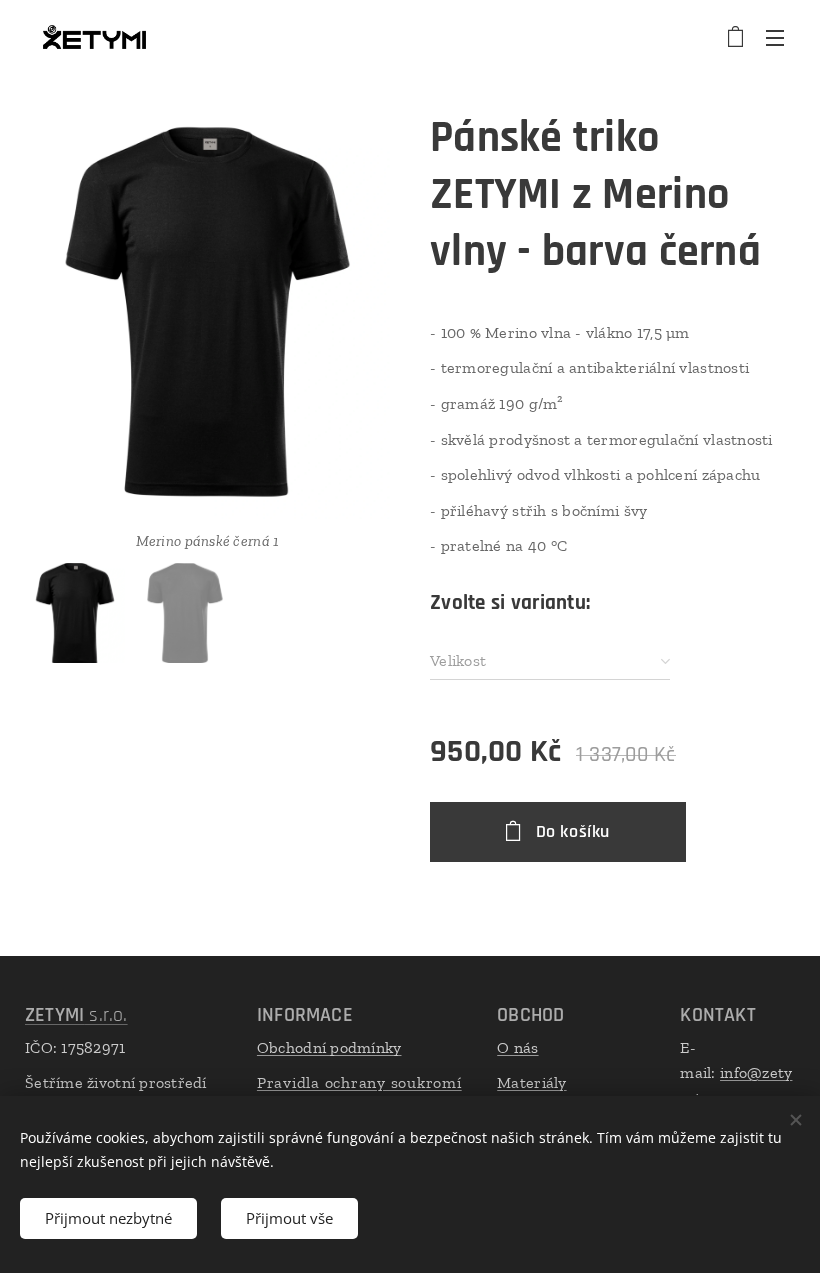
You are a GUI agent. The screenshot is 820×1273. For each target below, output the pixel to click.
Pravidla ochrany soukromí (359, 1082)
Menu (775, 37)
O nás (517, 1047)
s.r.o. (76, 1015)
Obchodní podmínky (329, 1047)
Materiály (531, 1082)
